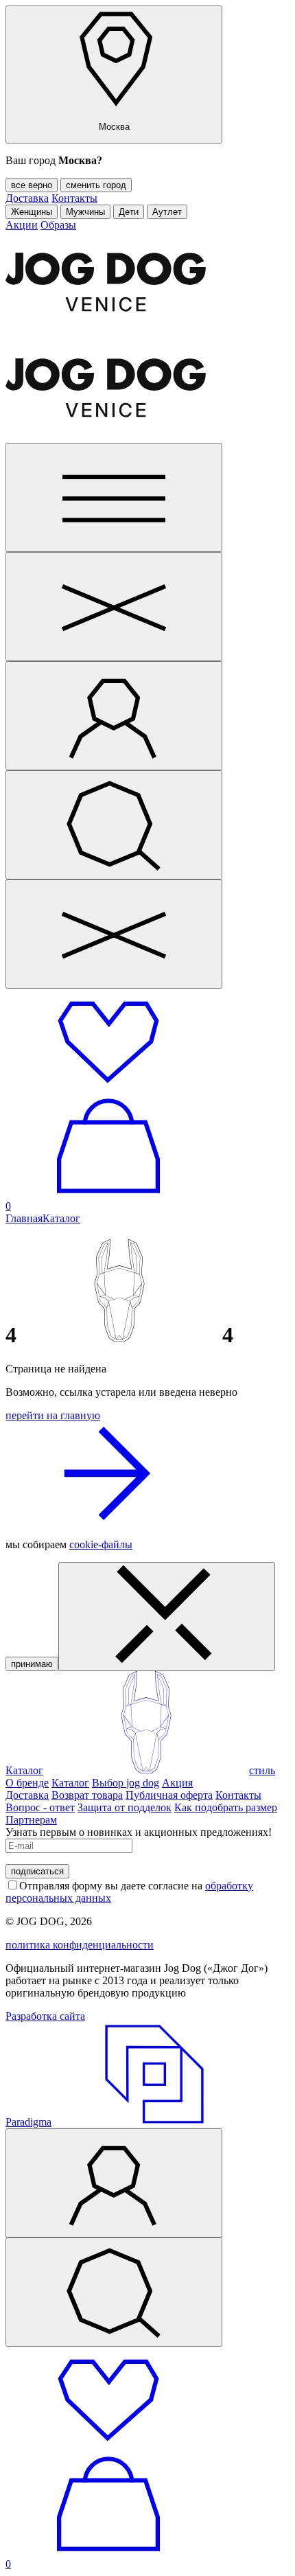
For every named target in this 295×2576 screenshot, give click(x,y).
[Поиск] (114, 825)
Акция (177, 1783)
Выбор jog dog (126, 1783)
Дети (129, 212)
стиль (262, 1770)
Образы (58, 225)
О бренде (27, 1783)
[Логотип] (146, 1770)
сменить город (96, 185)
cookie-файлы (101, 1544)
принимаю (32, 1664)
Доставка (27, 198)
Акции (22, 225)
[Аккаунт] (114, 716)
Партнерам (31, 1820)
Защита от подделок (125, 1807)
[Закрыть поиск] (114, 934)
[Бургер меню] (114, 497)
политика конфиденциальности (80, 1945)
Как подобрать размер (226, 1807)
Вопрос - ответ (40, 1807)
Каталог (61, 1218)
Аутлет (167, 212)
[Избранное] (108, 1088)
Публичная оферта (169, 1795)
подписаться (37, 1871)
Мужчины (85, 212)
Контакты (74, 198)
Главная (24, 1218)
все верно (32, 185)
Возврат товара (87, 1795)
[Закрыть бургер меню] (114, 607)
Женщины (32, 212)
